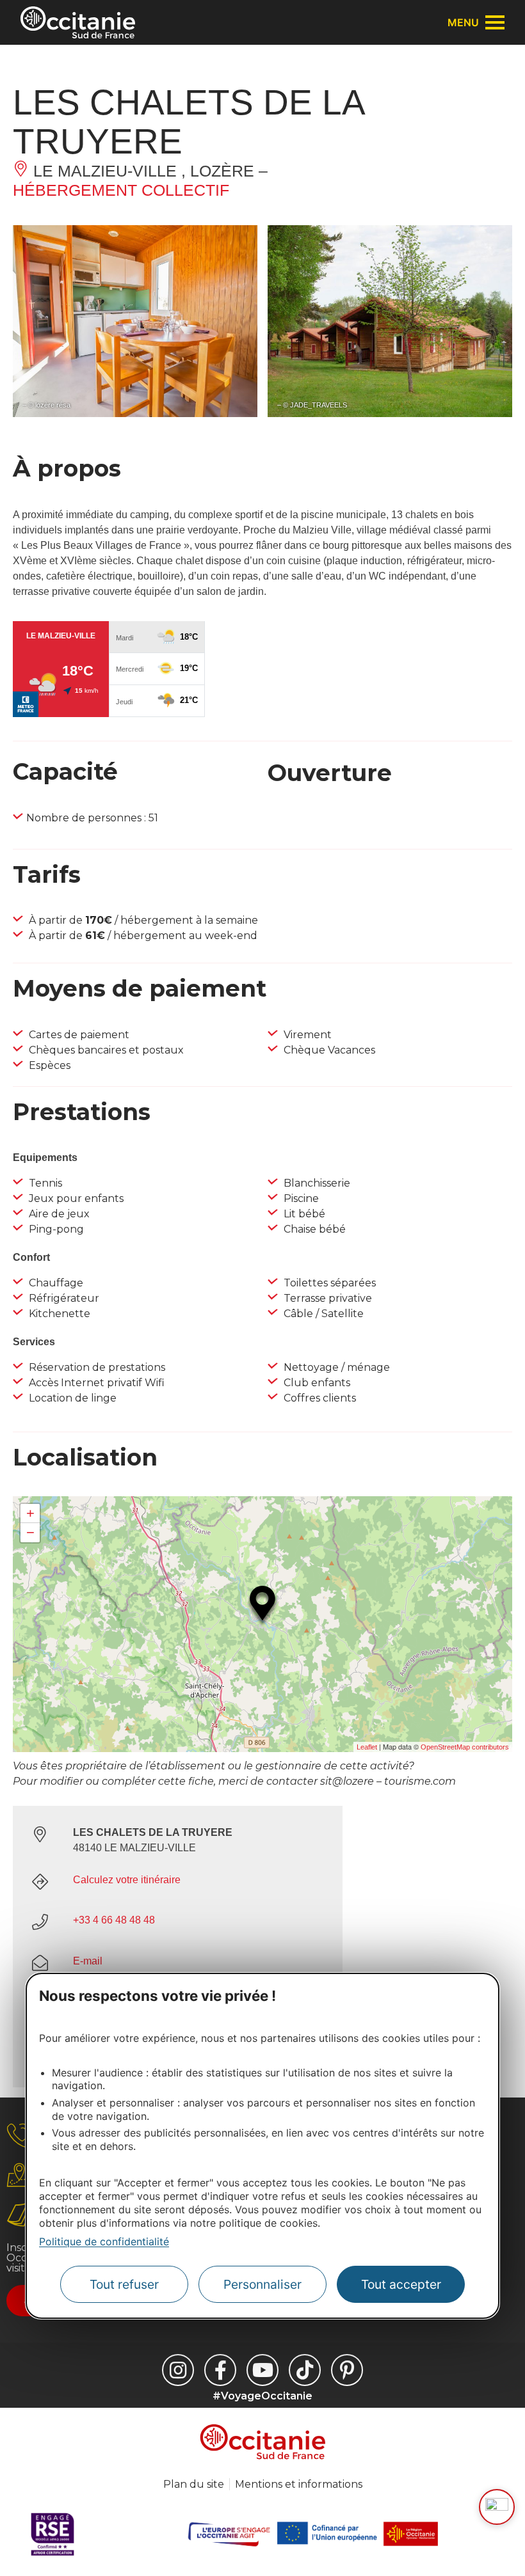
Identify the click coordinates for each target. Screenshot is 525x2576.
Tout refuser (124, 2284)
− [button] (30, 1532)
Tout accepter (401, 2284)
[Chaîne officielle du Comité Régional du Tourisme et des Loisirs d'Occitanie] (262, 2370)
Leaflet (367, 1747)
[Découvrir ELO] (497, 2507)
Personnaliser (262, 2284)
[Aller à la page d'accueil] (78, 22)
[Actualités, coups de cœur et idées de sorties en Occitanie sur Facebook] (220, 2370)
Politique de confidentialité (104, 2241)
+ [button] (30, 1513)
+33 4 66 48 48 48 (114, 1920)
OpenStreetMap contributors (465, 1747)
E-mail (88, 1961)
